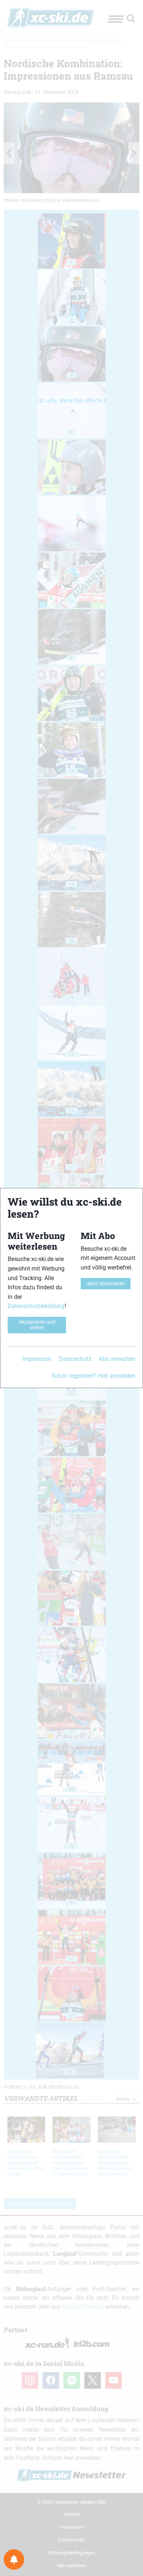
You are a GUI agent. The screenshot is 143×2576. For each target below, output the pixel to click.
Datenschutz (75, 1359)
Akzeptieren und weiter (37, 1325)
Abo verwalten (117, 1359)
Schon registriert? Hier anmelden (93, 1376)
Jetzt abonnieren (105, 1284)
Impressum (37, 1359)
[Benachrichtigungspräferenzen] (14, 2559)
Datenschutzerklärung (36, 1306)
